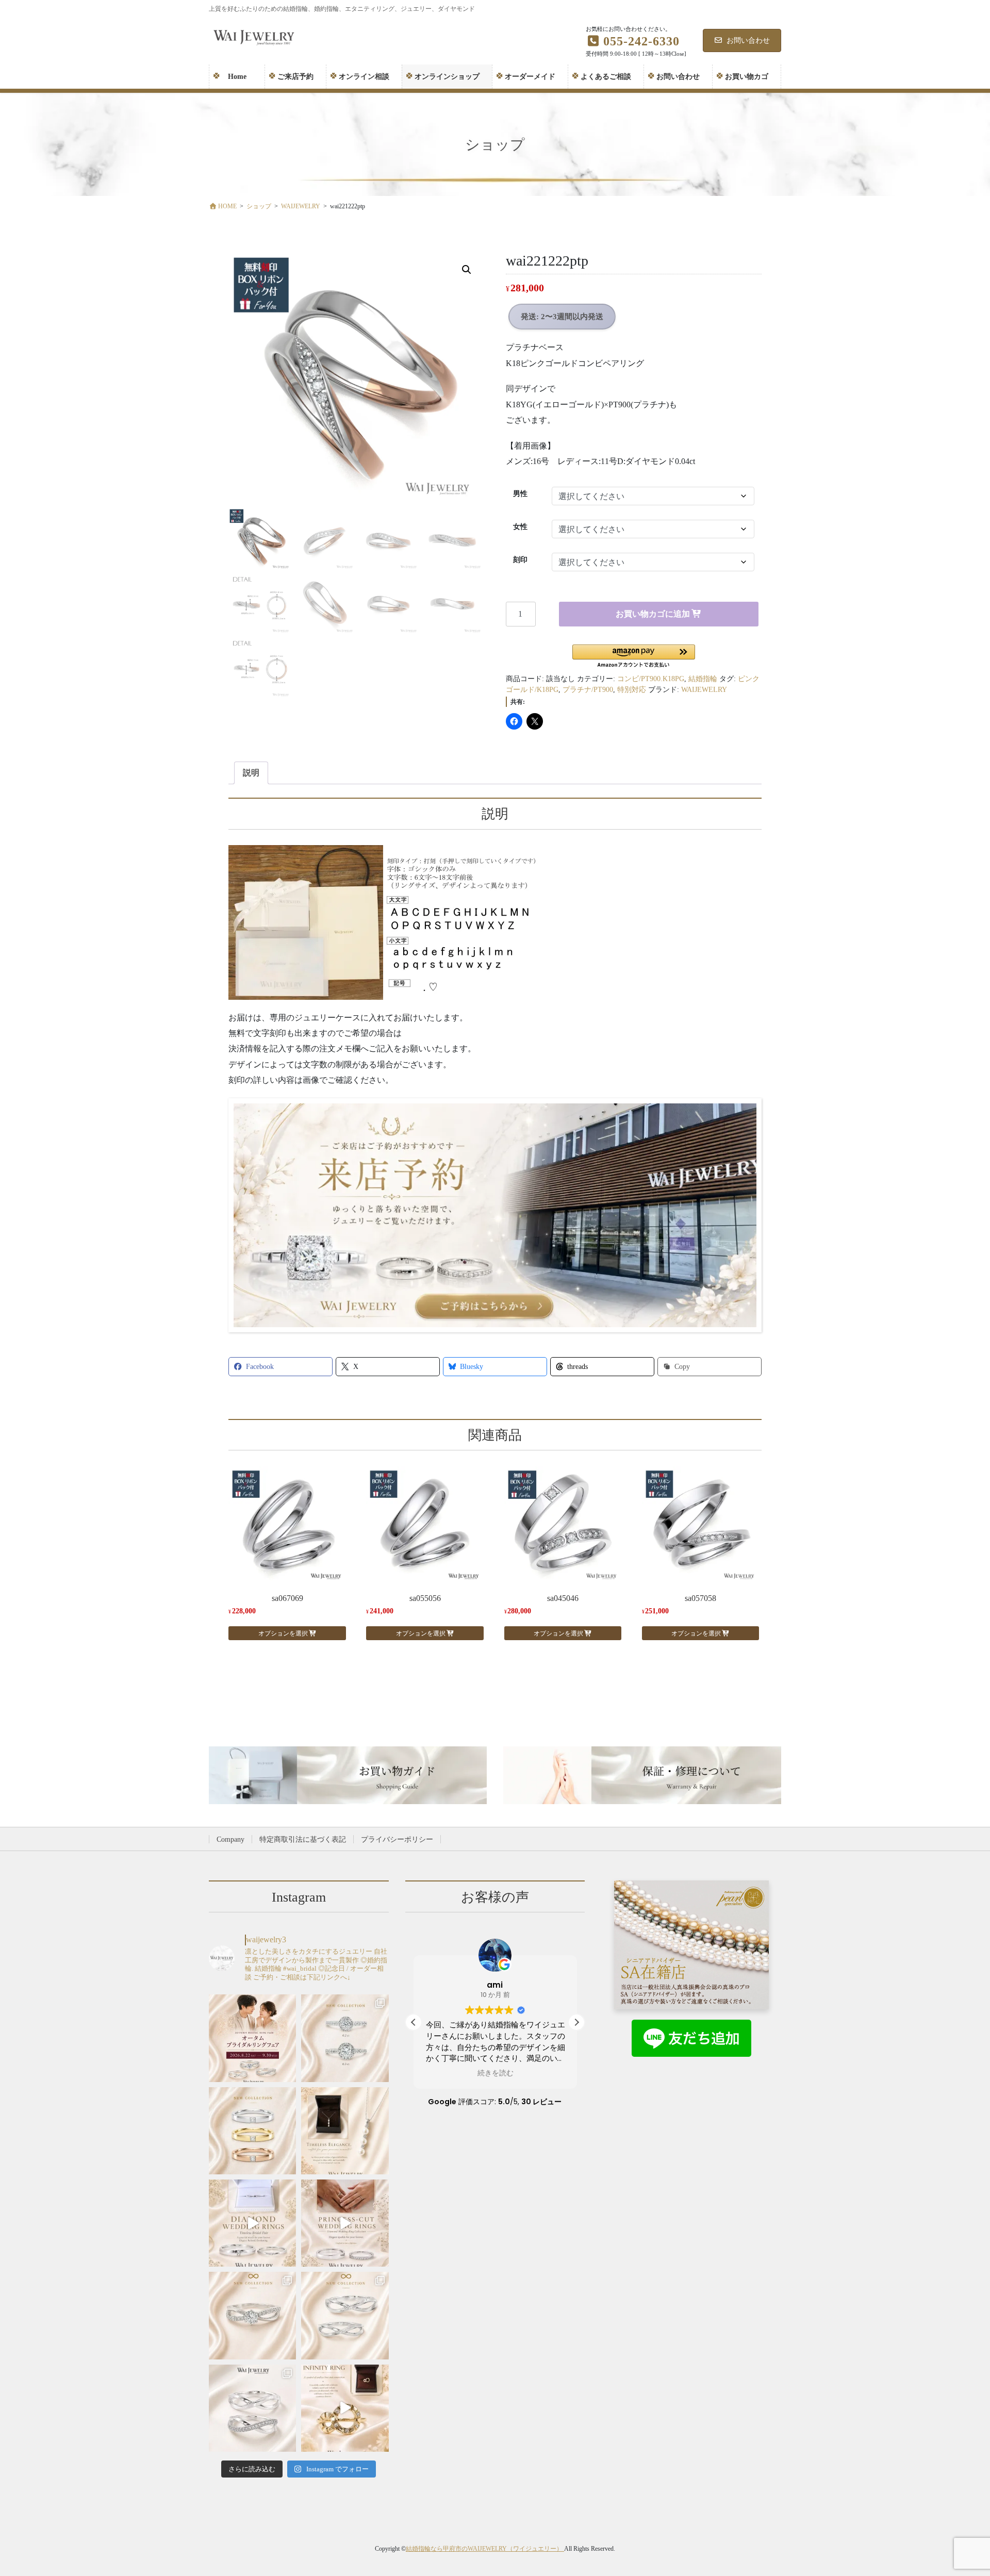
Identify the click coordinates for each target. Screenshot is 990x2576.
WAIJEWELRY (704, 690)
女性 (520, 527)
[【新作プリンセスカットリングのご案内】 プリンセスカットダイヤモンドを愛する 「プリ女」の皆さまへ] (252, 2131)
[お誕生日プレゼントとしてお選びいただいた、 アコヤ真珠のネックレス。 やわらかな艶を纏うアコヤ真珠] (345, 2131)
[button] (467, 270)
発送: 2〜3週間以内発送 (562, 317)
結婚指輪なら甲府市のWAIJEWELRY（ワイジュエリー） (485, 2549)
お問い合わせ (748, 40)
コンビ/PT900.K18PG (651, 679)
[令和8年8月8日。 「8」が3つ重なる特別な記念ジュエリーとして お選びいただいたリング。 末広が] (345, 2408)
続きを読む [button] (495, 2073)
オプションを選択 (283, 1633)
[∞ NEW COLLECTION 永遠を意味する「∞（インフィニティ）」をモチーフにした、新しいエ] (252, 2315)
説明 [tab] (251, 773)
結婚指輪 (703, 679)
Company (230, 1839)
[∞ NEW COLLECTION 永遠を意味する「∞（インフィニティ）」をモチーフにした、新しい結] (252, 2408)
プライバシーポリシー (397, 1839)
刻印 (520, 560)
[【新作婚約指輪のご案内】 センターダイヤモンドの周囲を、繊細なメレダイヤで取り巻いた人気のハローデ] (345, 2038)
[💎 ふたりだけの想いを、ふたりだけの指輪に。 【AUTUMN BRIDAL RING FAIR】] (252, 2038)
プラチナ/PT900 (588, 690)
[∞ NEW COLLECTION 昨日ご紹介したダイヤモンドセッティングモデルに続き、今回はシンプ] (345, 2315)
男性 (520, 494)
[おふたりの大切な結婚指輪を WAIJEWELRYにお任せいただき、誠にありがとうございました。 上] (252, 2223)
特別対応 (632, 690)
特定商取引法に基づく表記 (303, 1839)
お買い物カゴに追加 (653, 614)
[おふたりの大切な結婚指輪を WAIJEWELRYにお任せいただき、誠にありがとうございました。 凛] (345, 2223)
